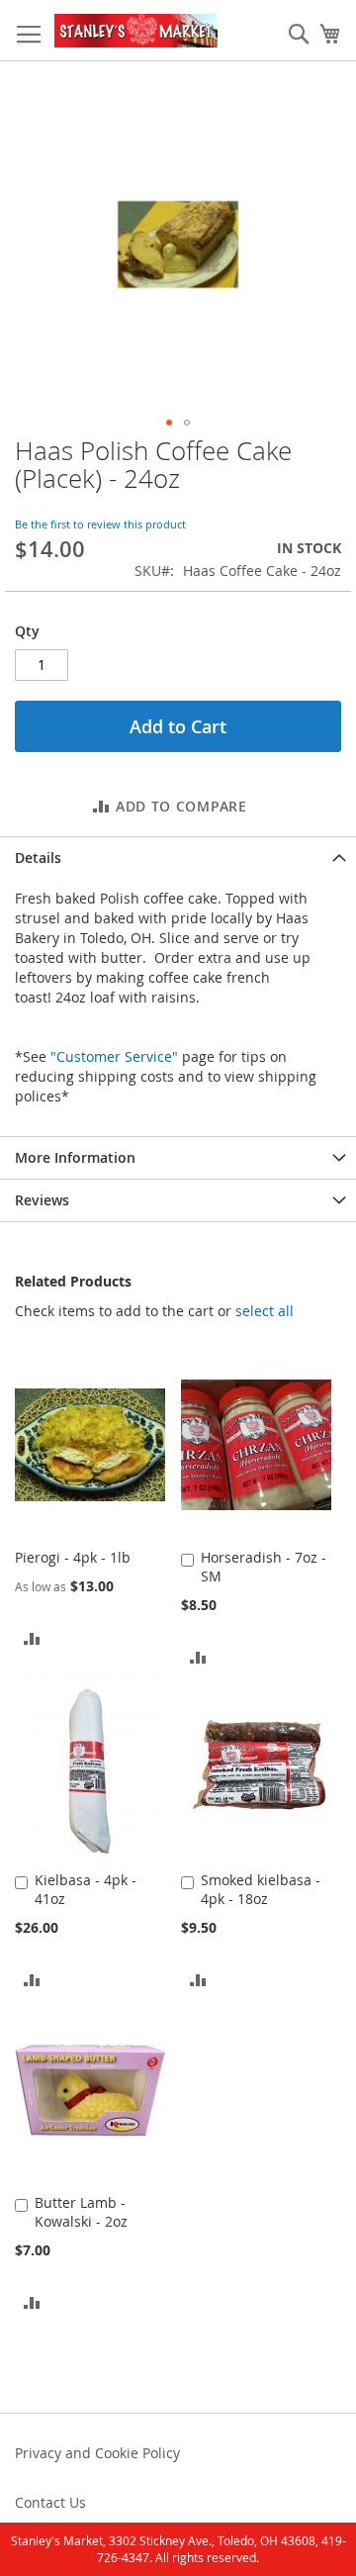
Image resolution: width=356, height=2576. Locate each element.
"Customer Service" (114, 1056)
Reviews (42, 1200)
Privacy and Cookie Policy (97, 2453)
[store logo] (136, 31)
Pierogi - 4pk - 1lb (73, 1557)
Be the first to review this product (100, 524)
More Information (75, 1157)
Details (38, 858)
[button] (169, 423)
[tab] (178, 858)
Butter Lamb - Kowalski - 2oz (81, 2212)
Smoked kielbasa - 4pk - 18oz (261, 1889)
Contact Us (50, 2502)
